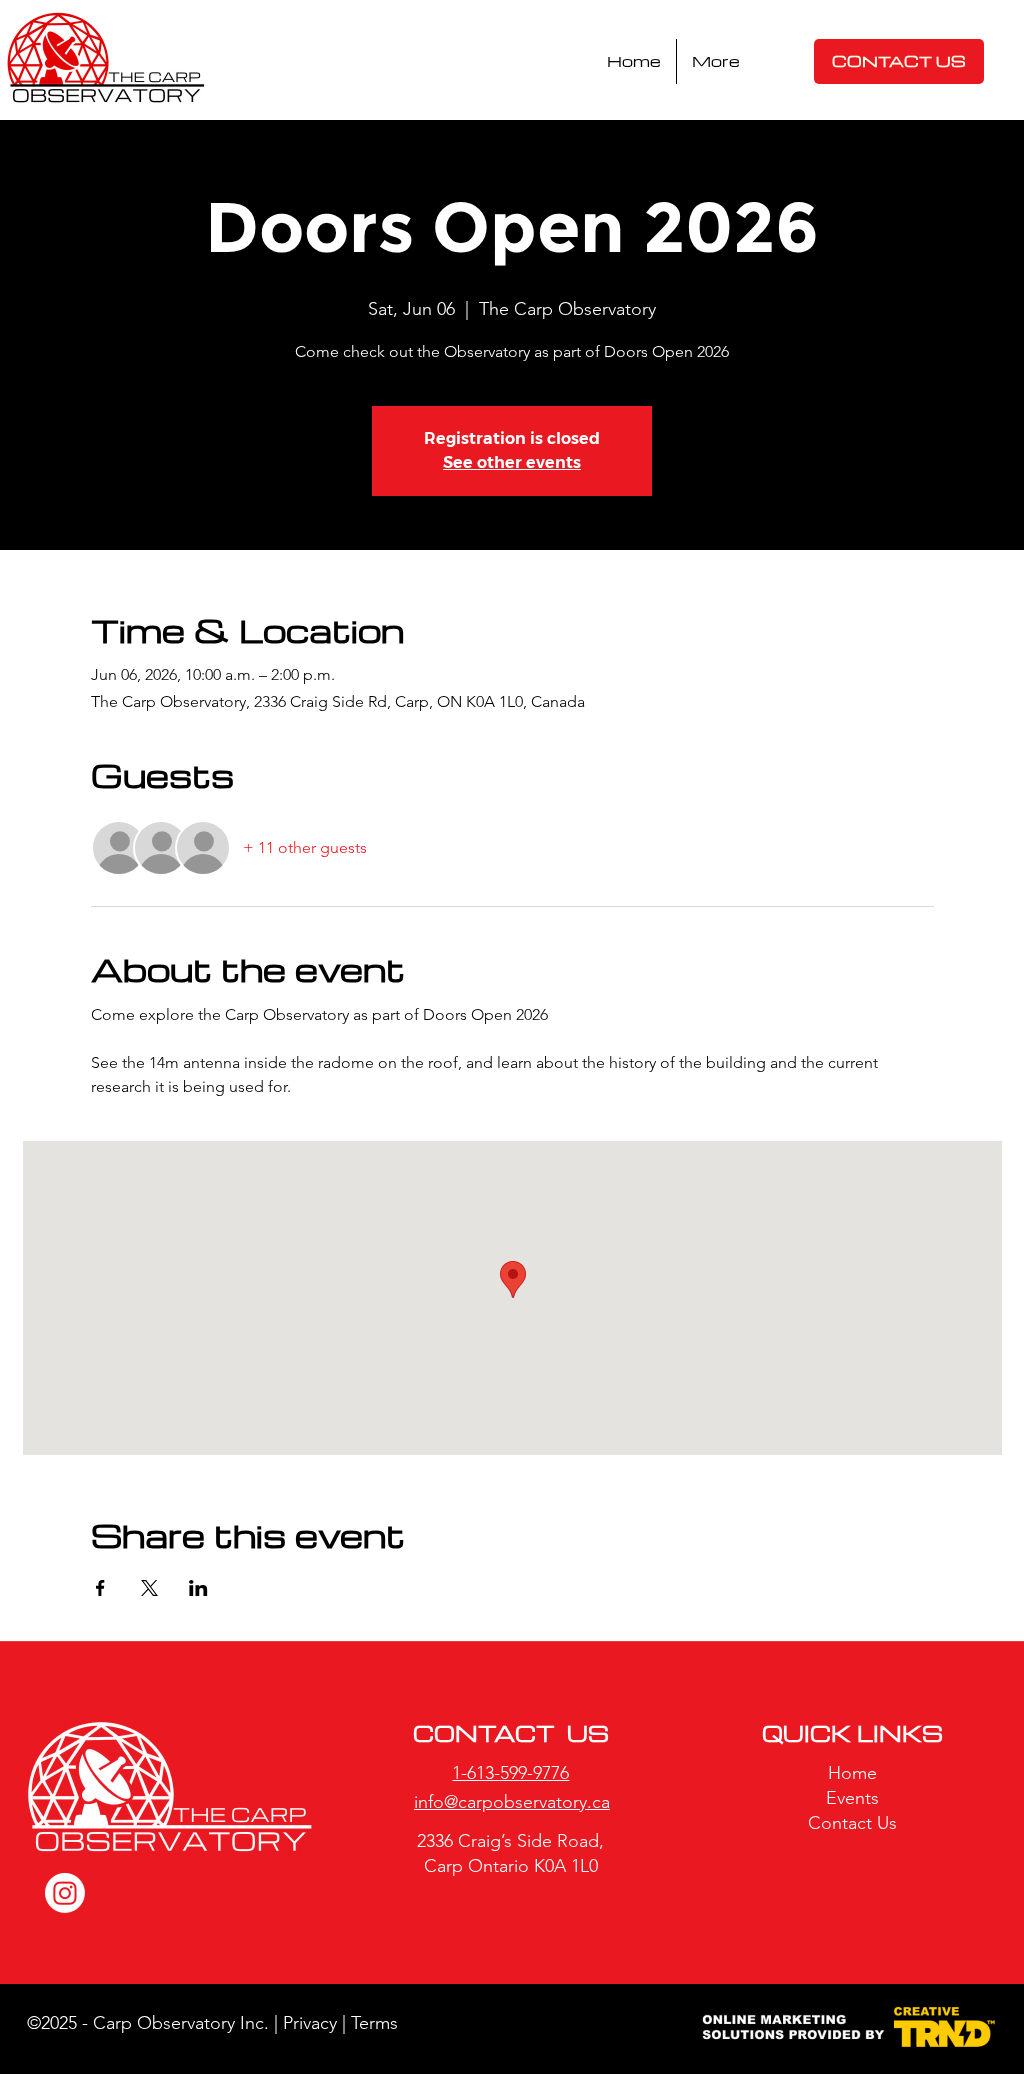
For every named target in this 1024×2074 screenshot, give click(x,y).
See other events (512, 462)
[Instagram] (65, 1893)
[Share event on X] (149, 1588)
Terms (377, 2023)
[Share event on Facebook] (100, 1588)
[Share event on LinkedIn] (198, 1588)
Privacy (310, 2023)
